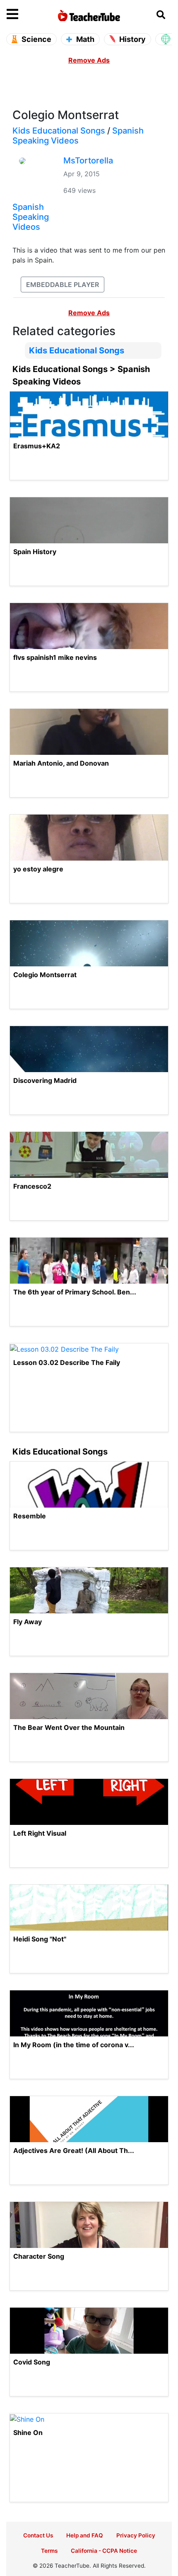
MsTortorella (88, 161)
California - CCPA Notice (104, 2551)
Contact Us (38, 2535)
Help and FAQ (85, 2535)
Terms (49, 2551)
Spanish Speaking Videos (78, 136)
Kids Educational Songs (59, 131)
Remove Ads (89, 60)
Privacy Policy (136, 2535)
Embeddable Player (63, 285)
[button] (27, 15)
